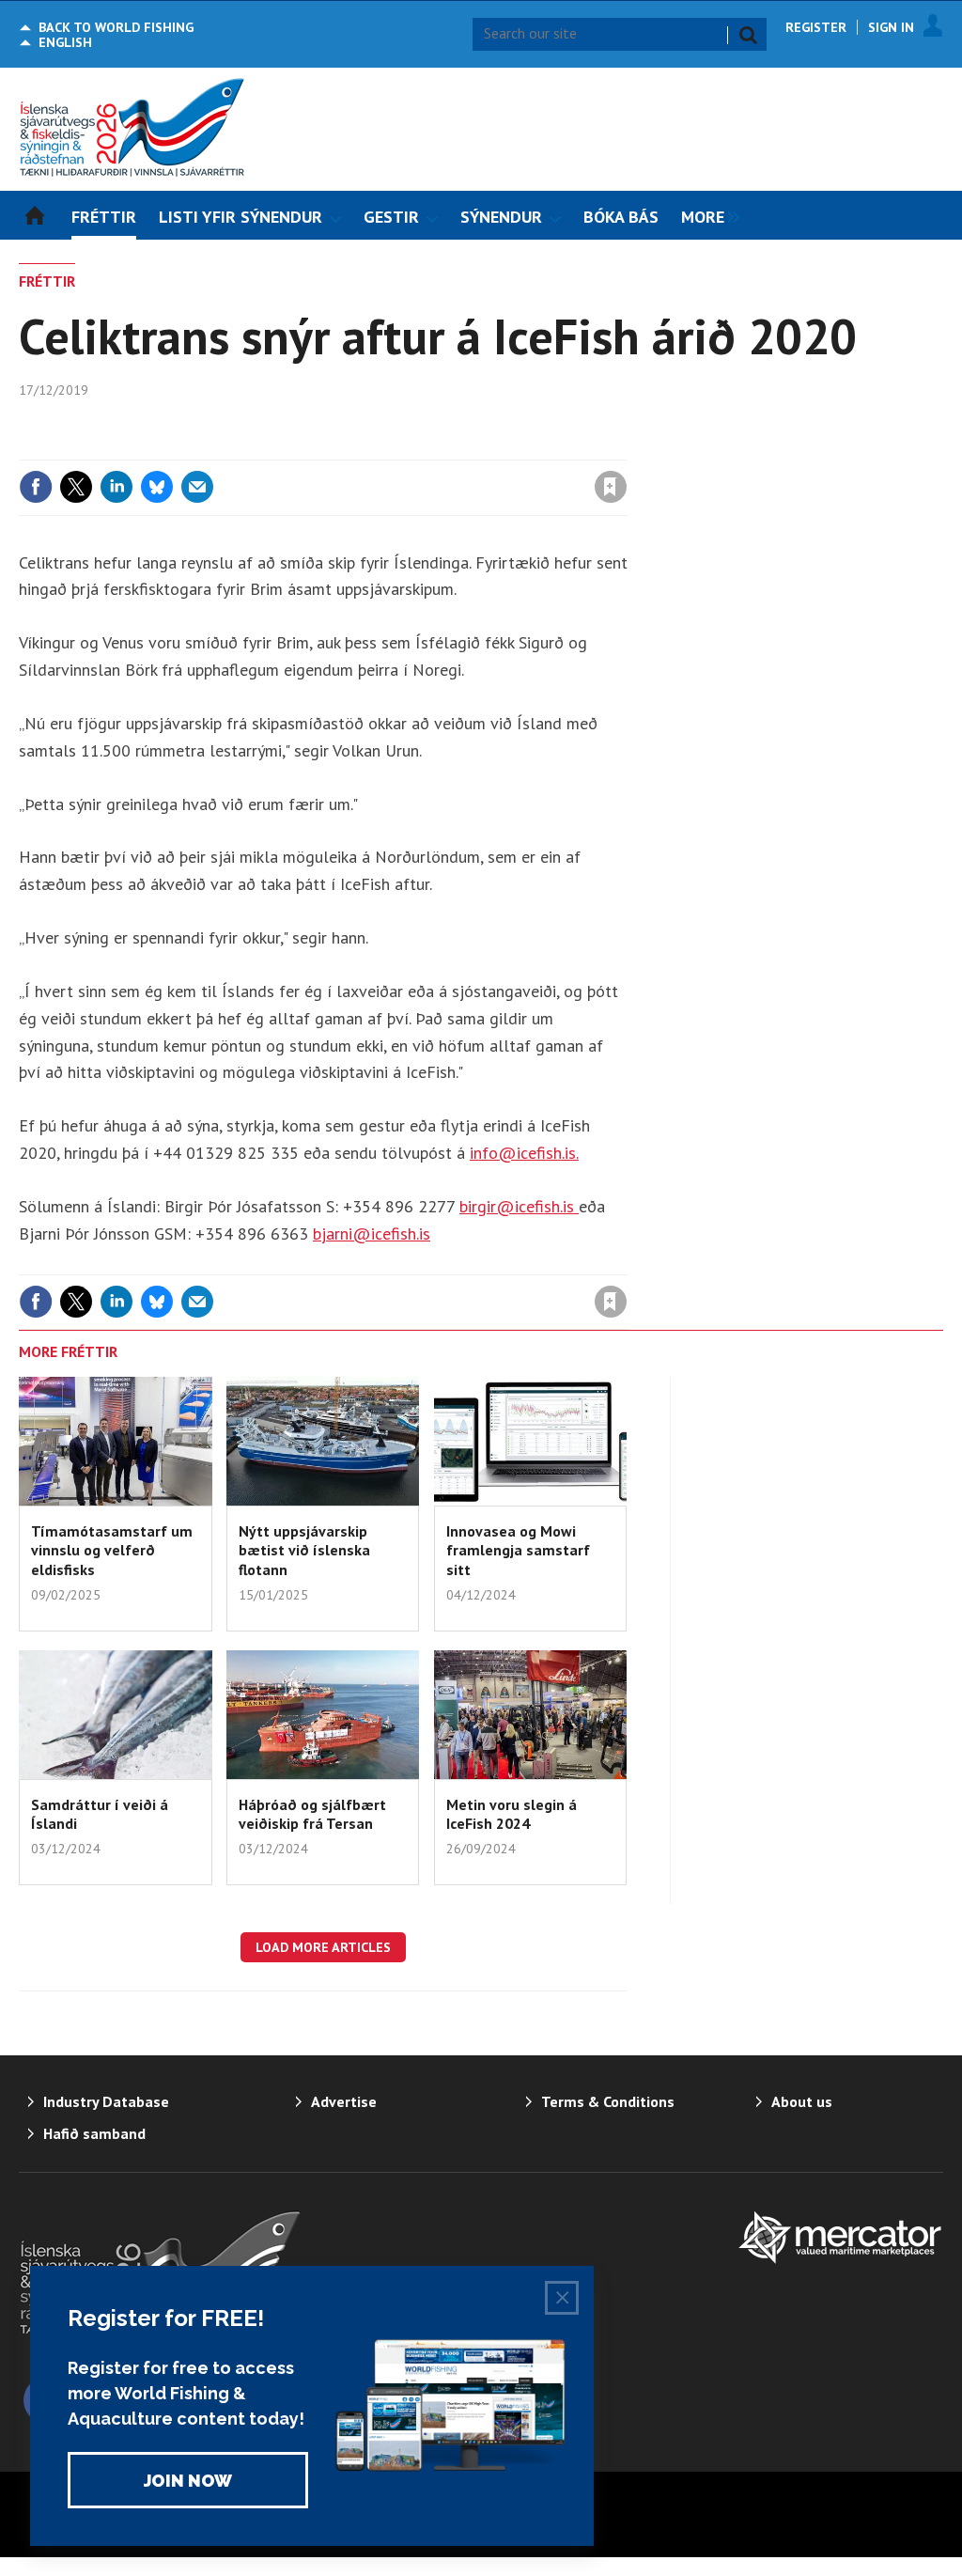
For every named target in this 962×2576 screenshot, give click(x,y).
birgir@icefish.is (519, 1206)
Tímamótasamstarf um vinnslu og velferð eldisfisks (112, 1550)
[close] (626, 448)
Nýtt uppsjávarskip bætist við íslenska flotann (304, 1550)
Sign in (390, 448)
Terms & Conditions (608, 2101)
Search (748, 35)
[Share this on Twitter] (76, 487)
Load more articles (323, 1947)
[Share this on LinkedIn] (116, 487)
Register (816, 27)
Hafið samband (94, 2133)
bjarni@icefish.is (372, 1233)
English (65, 42)
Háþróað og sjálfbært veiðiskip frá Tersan (312, 1814)
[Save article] (611, 487)
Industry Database (106, 2101)
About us (802, 2101)
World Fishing (116, 27)
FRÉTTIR (47, 281)
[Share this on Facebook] (36, 487)
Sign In (891, 27)
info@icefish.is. (524, 1153)
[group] (706, 215)
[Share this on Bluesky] (157, 487)
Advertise (344, 2101)
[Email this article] (197, 487)
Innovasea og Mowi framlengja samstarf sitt (518, 1550)
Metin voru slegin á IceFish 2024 (512, 1814)
